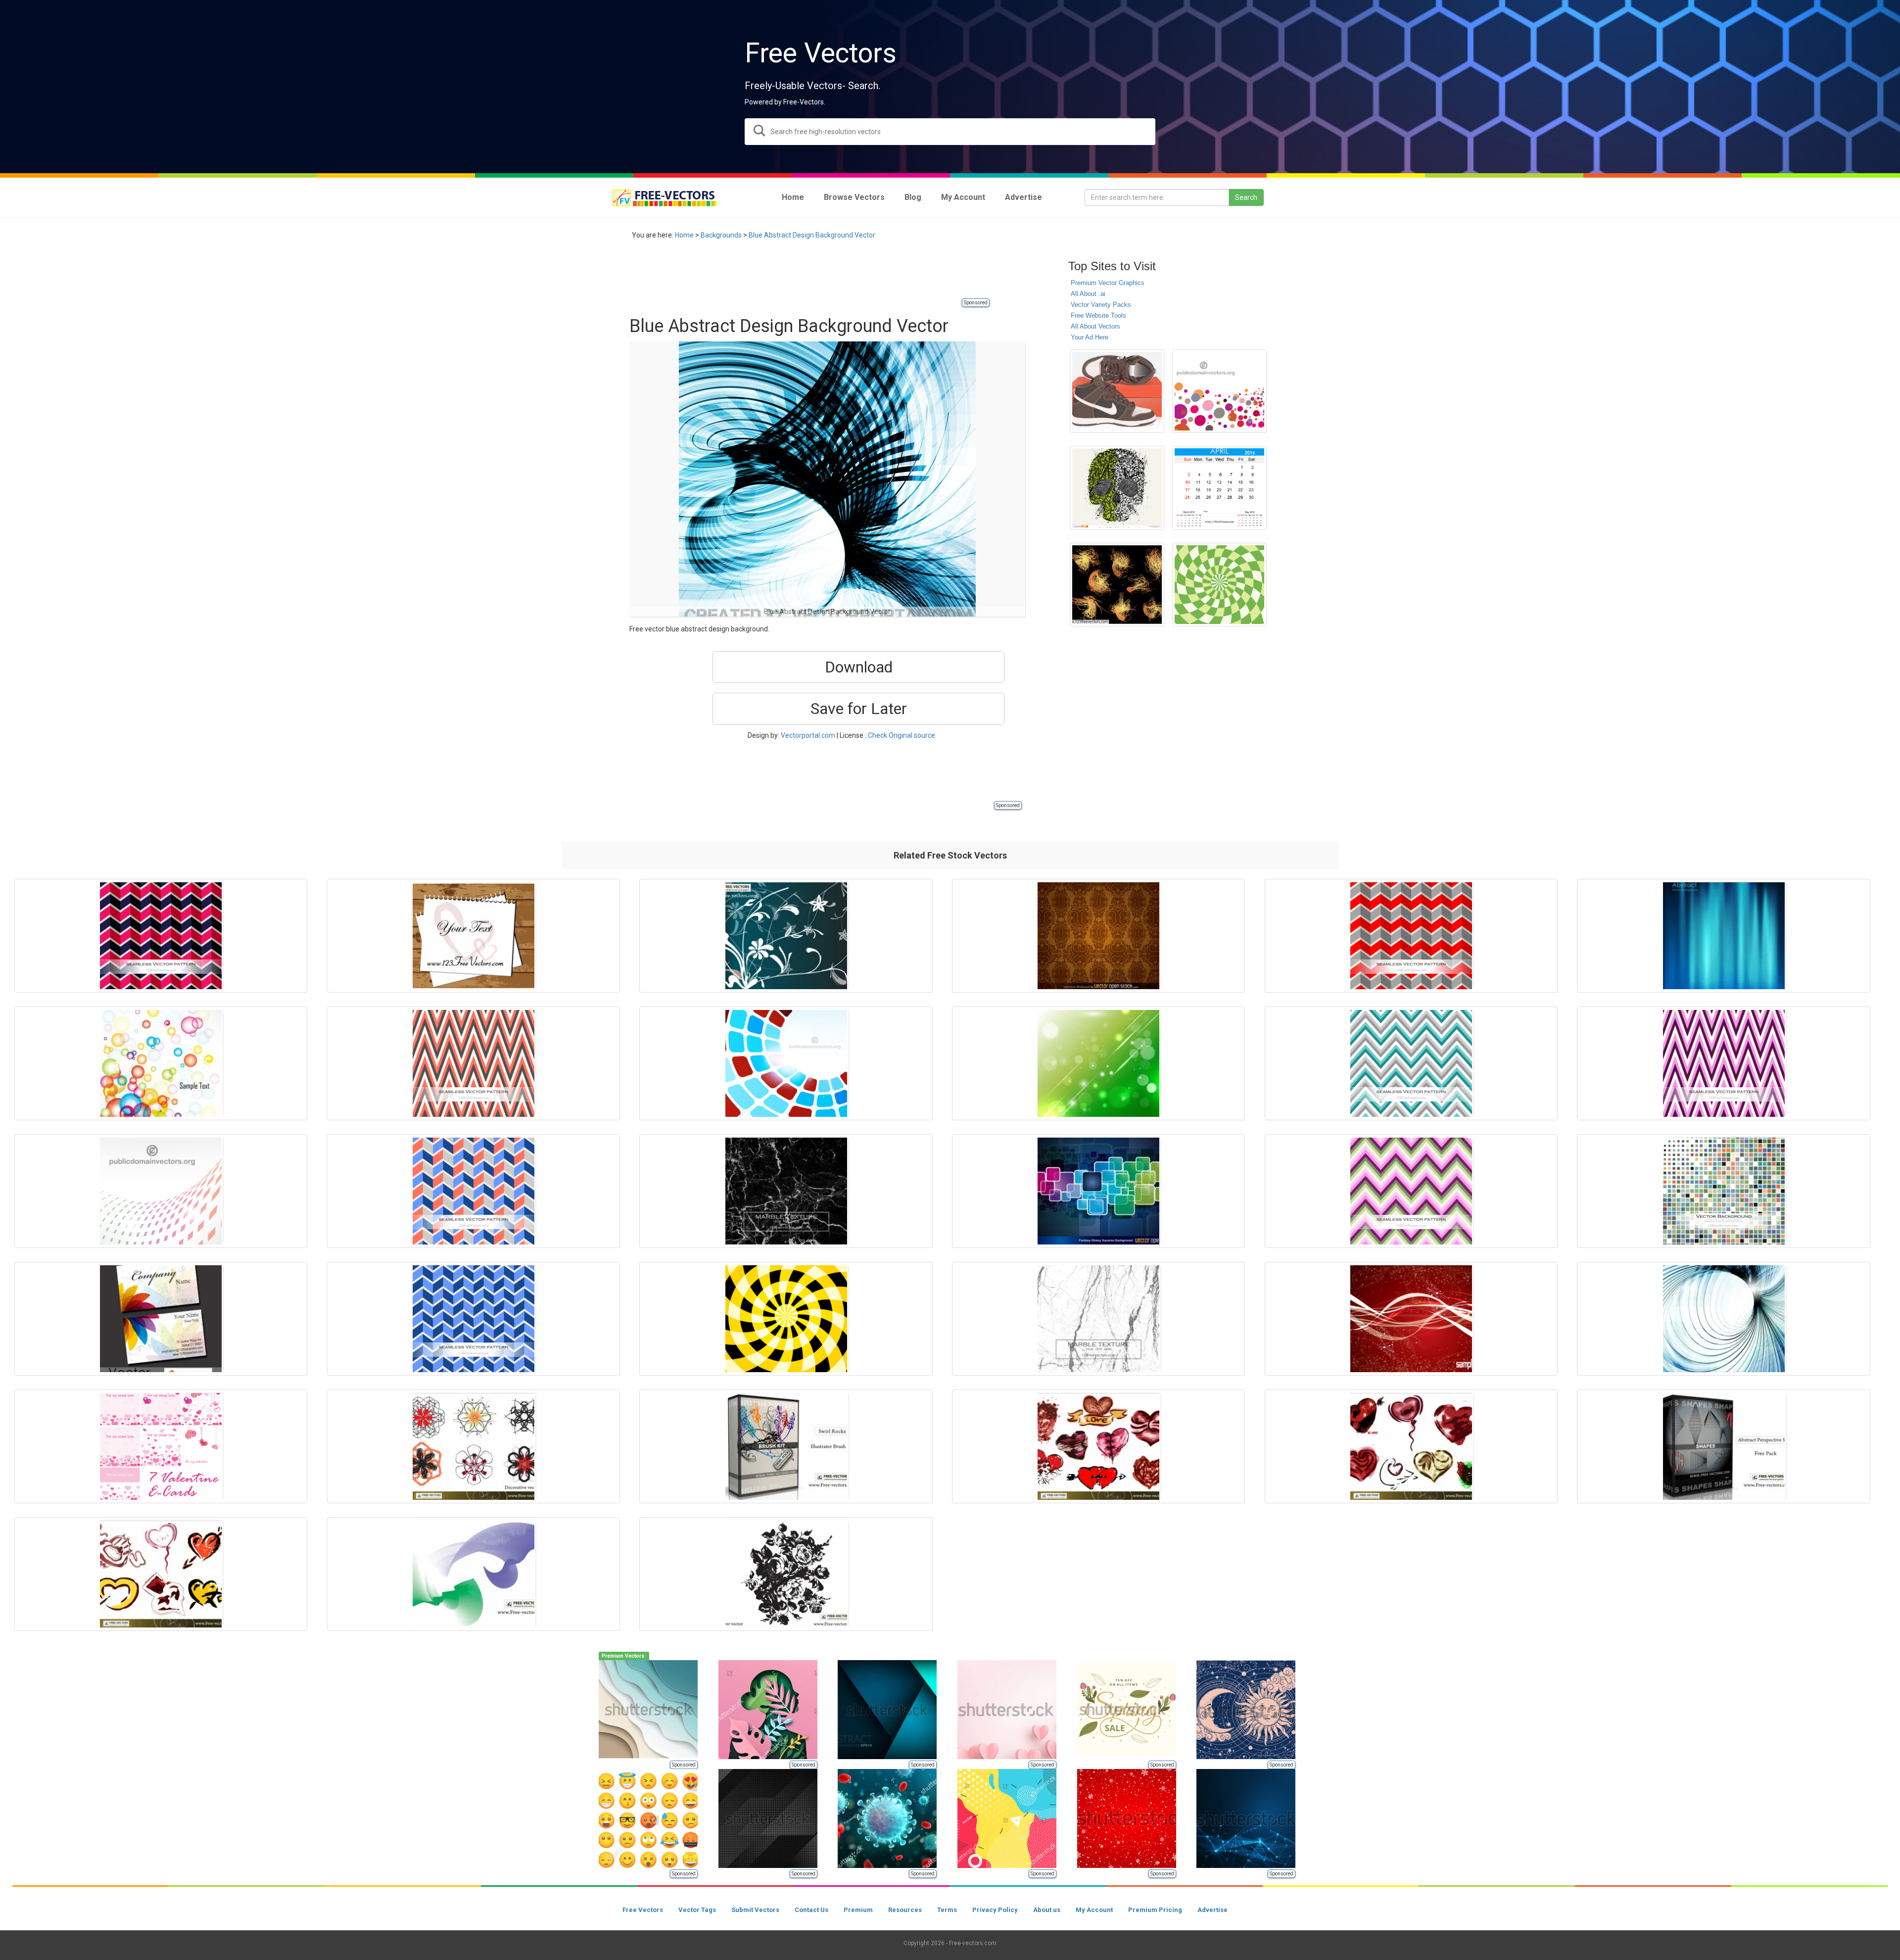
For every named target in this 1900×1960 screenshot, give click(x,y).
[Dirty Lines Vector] (1117, 585)
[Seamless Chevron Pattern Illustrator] (474, 1063)
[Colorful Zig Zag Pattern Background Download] (1411, 1191)
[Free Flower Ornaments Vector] (786, 936)
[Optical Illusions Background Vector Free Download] (1219, 585)
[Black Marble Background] (786, 1191)
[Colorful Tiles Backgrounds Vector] (1723, 1191)
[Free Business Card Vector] (161, 1319)
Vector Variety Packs (1101, 305)
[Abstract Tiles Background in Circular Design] (786, 1063)
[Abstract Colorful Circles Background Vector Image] (1219, 391)
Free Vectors (643, 1910)
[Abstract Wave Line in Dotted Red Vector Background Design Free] (1411, 1319)
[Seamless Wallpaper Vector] (1098, 936)
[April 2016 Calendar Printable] (1219, 488)
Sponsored (976, 303)
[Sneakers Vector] (1117, 391)
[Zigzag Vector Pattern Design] (474, 1319)
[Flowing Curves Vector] (474, 1574)
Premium (858, 1910)
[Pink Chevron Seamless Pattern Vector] (1723, 1063)
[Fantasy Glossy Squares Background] (1098, 1191)
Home (684, 235)
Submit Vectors (755, 1910)
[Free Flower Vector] (786, 1574)
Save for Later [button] (859, 709)
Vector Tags (697, 1910)
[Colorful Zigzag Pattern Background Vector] (474, 1191)
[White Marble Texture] (1098, 1319)
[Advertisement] (809, 275)
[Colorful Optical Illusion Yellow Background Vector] (786, 1319)
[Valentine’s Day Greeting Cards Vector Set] (161, 1446)
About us (1047, 1910)
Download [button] (859, 667)
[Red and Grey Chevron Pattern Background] (1411, 936)
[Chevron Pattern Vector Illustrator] (1411, 1063)
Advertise (1212, 1910)
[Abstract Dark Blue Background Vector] (1723, 936)
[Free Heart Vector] (1098, 1446)
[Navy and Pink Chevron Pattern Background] (161, 936)
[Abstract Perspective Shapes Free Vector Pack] (1723, 1446)
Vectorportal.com (808, 735)
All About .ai (1088, 294)
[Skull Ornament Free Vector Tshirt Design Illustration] (1117, 488)
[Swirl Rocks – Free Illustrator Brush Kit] (786, 1446)
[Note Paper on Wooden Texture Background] (474, 936)
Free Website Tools (1098, 315)
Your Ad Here (1090, 337)
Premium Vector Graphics (1108, 283)
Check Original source (902, 735)
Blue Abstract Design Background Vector (812, 235)
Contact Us (811, 1910)
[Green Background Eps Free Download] (1098, 1063)
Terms (947, 1910)
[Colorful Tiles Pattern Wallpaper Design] (161, 1191)
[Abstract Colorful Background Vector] (161, 1063)
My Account (1094, 1910)
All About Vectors (1095, 326)
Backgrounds (721, 235)
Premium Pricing (1155, 1910)
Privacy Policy (995, 1910)
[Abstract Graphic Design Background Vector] (1723, 1319)
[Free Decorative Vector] (474, 1446)
